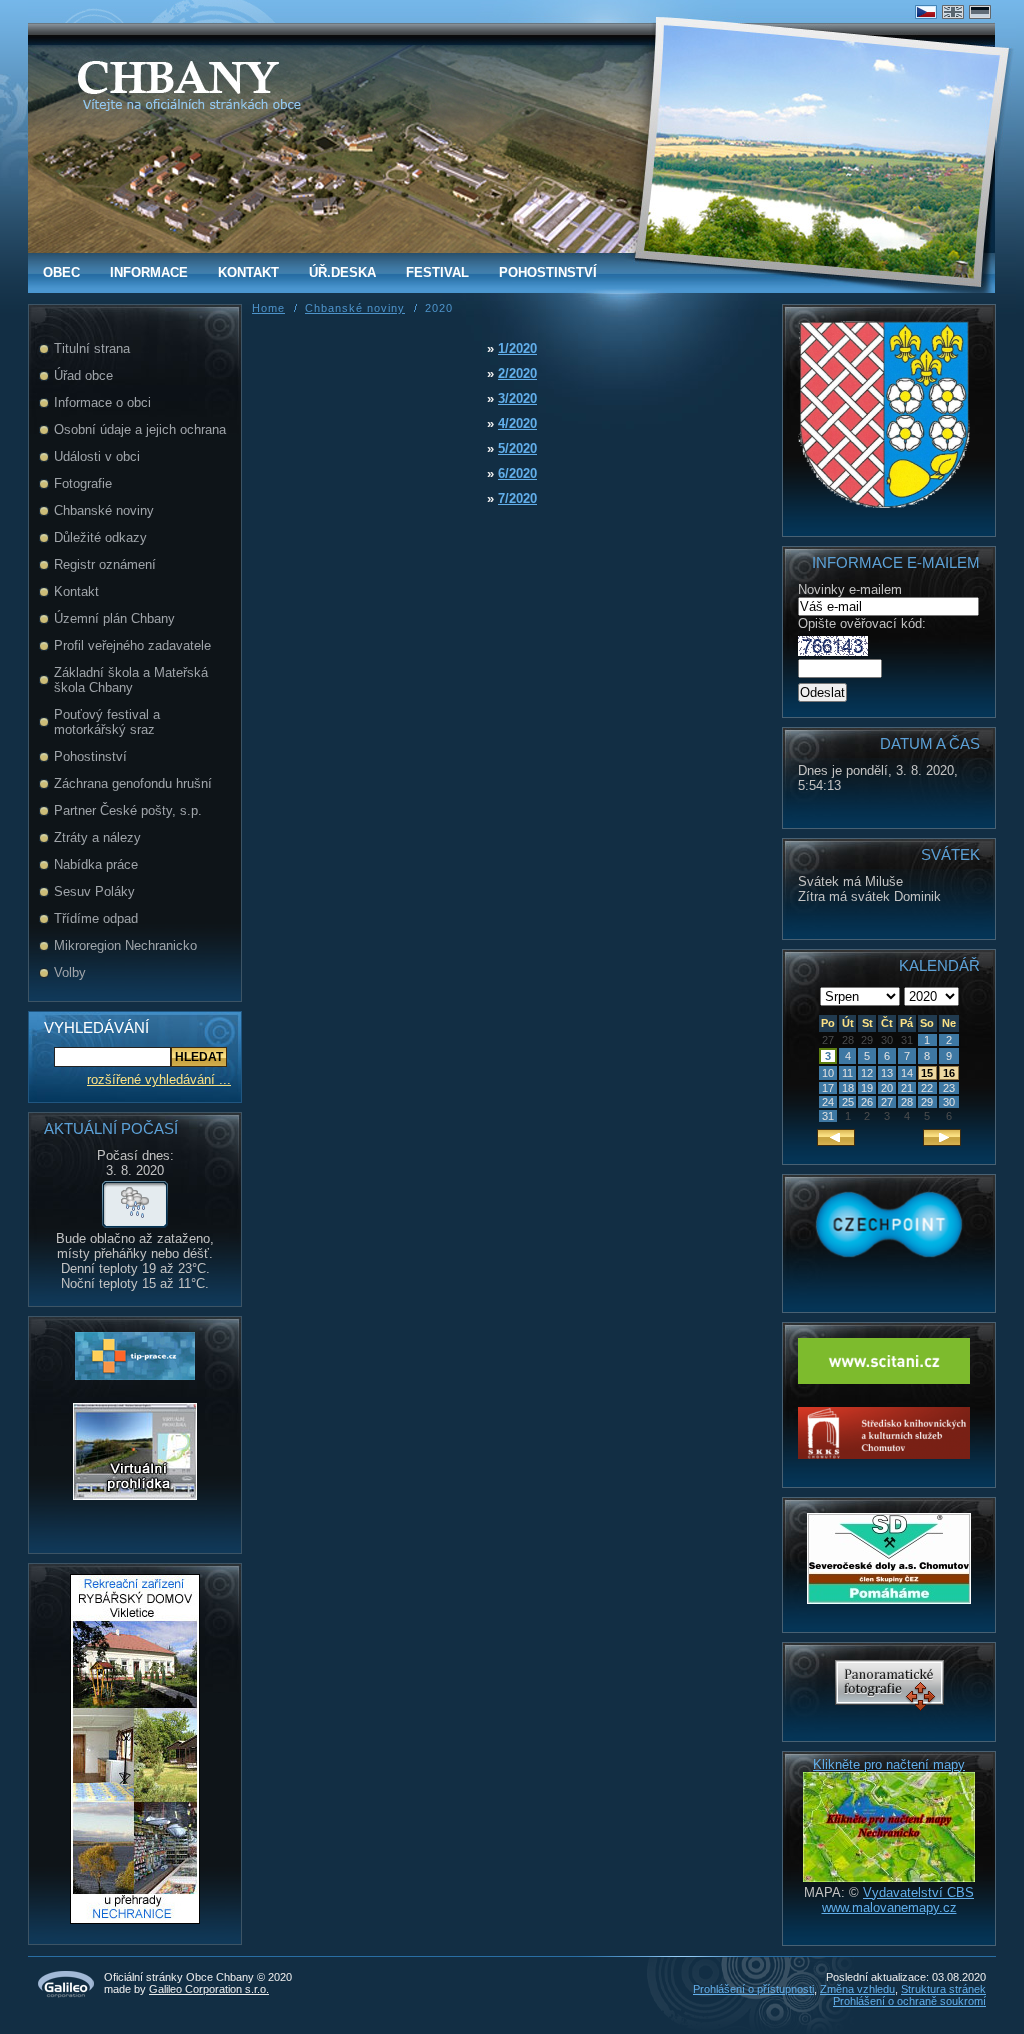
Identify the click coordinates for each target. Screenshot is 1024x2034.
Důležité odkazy (100, 537)
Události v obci (97, 456)
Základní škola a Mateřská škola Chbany (131, 680)
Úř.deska (342, 272)
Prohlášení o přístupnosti (753, 1989)
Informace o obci (102, 402)
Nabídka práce (96, 864)
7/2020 (517, 498)
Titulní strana (92, 348)
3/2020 (517, 398)
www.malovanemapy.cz (889, 1907)
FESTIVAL (437, 272)
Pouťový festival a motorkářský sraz (107, 722)
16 (949, 1073)
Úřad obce (83, 375)
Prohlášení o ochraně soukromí (909, 2001)
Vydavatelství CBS (918, 1892)
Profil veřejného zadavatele (132, 645)
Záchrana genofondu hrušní (133, 783)
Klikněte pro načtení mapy (889, 1764)
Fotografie (83, 483)
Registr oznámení (105, 564)
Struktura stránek (943, 1989)
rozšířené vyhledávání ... (159, 1079)
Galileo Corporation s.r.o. (209, 1989)
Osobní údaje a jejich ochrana (140, 429)
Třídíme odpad (96, 918)
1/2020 (517, 348)
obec (61, 272)
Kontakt (248, 272)
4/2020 (517, 423)
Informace (149, 272)
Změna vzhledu (857, 1989)
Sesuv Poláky (94, 891)
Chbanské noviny (104, 510)
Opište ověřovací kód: (862, 623)
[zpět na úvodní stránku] (177, 77)
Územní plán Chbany (114, 618)
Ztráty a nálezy (97, 837)
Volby (70, 972)
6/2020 (517, 473)
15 (927, 1073)
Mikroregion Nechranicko (125, 945)
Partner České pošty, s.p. (128, 810)
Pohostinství (548, 272)
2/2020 (517, 373)
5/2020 (517, 448)
